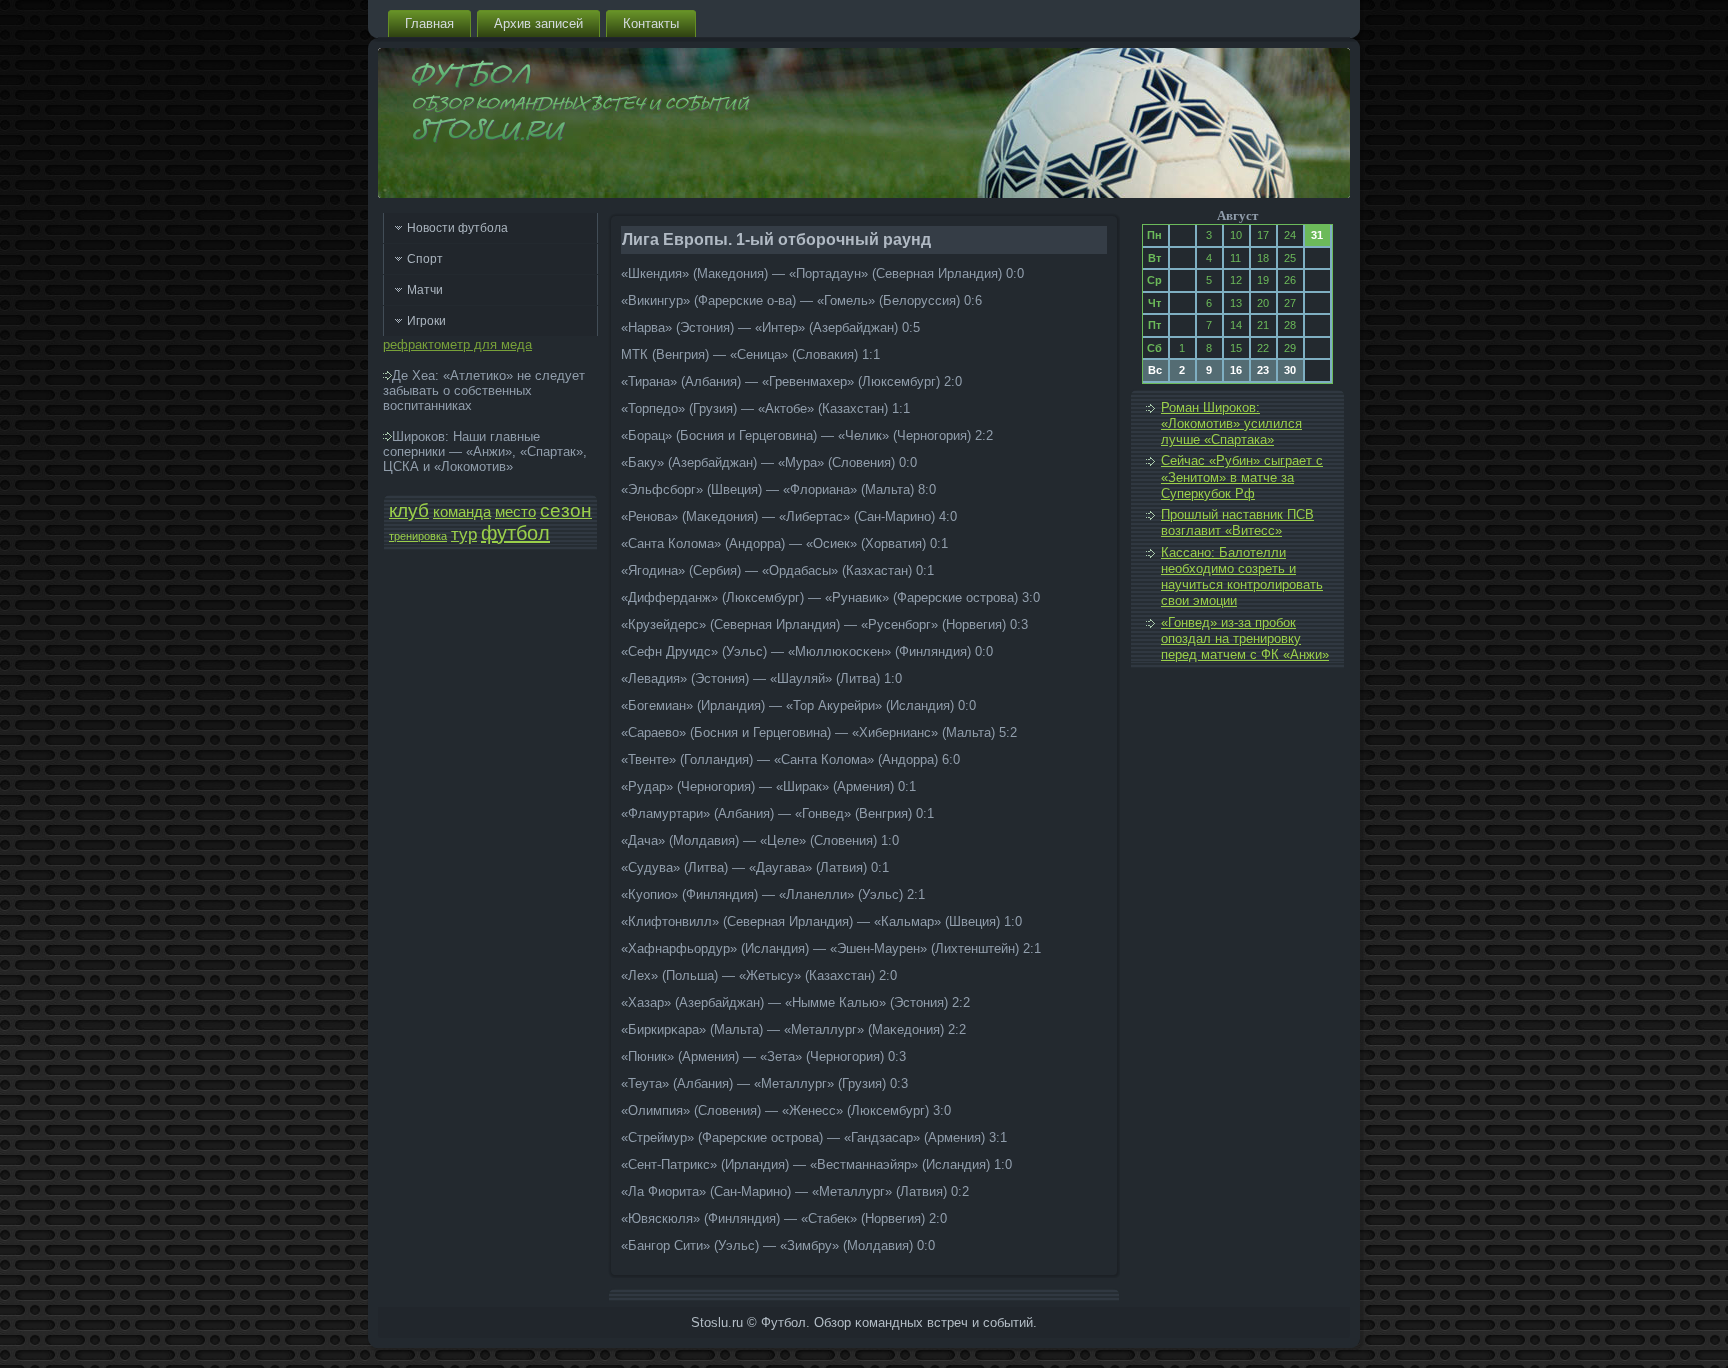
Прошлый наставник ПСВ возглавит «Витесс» (1237, 522)
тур (464, 534)
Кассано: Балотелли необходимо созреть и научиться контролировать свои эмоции (1242, 577)
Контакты (651, 23)
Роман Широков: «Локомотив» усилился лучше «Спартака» (1231, 424)
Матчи (425, 290)
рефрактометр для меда (457, 344)
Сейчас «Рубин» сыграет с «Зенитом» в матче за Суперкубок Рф (1242, 477)
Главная (429, 23)
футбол (515, 533)
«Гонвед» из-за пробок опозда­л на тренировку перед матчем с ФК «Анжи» (1245, 639)
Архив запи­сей (538, 23)
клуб (409, 510)
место (515, 512)
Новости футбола (457, 228)
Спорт (425, 259)
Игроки (426, 321)
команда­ (462, 512)
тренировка (418, 536)
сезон (566, 510)
